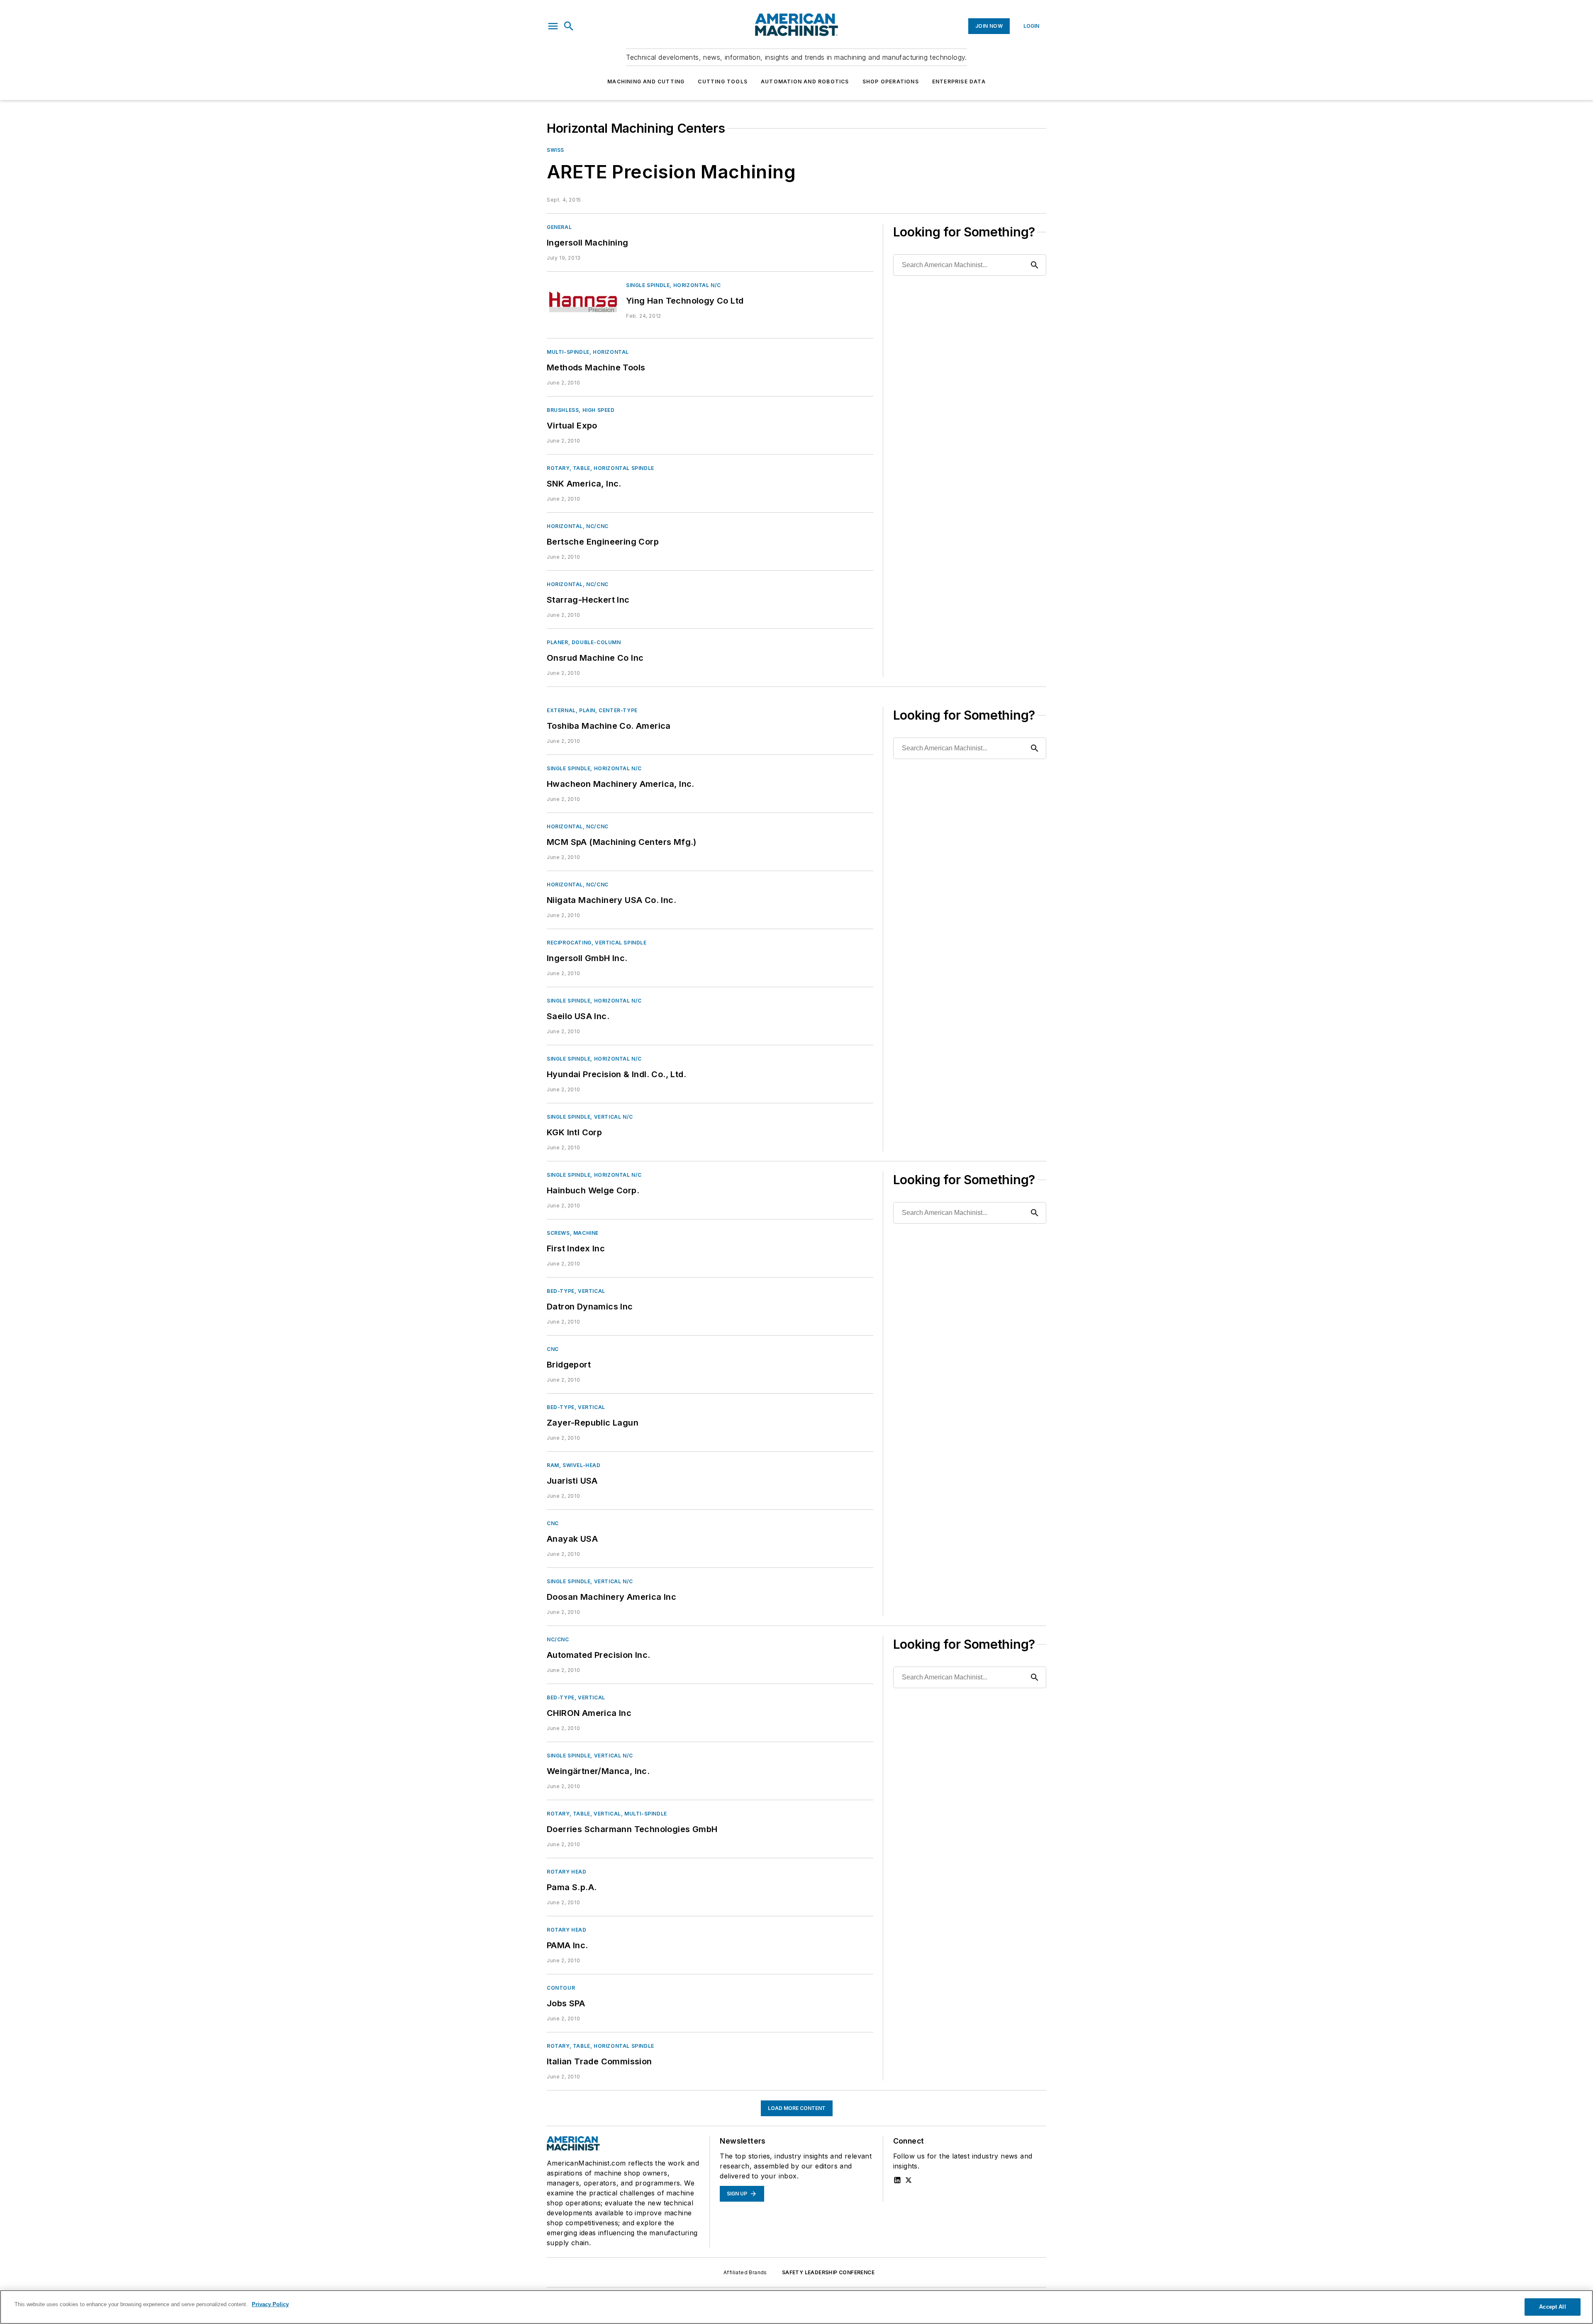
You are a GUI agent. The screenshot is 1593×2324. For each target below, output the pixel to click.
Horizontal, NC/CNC (578, 526)
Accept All (1552, 2307)
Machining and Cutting (646, 82)
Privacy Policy (270, 2304)
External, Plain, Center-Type (592, 710)
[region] (796, 2307)
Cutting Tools (723, 82)
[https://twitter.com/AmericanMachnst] (909, 2180)
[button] (553, 26)
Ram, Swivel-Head (574, 1465)
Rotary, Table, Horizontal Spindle (600, 468)
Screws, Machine (573, 1233)
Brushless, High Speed (581, 410)
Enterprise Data (959, 82)
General (559, 227)
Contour (561, 1988)
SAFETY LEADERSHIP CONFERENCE (828, 2272)
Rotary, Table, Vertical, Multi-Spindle (607, 1814)
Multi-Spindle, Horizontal (588, 352)
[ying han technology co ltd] (583, 302)
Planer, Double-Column (584, 642)
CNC (553, 1349)
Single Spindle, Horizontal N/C (673, 285)
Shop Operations (891, 82)
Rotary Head (567, 1872)
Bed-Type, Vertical (576, 1291)
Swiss (555, 150)
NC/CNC (558, 1639)
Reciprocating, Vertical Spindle (597, 943)
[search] (569, 26)
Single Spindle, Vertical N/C (590, 1117)
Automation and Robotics (805, 82)
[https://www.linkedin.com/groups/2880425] (897, 2180)
